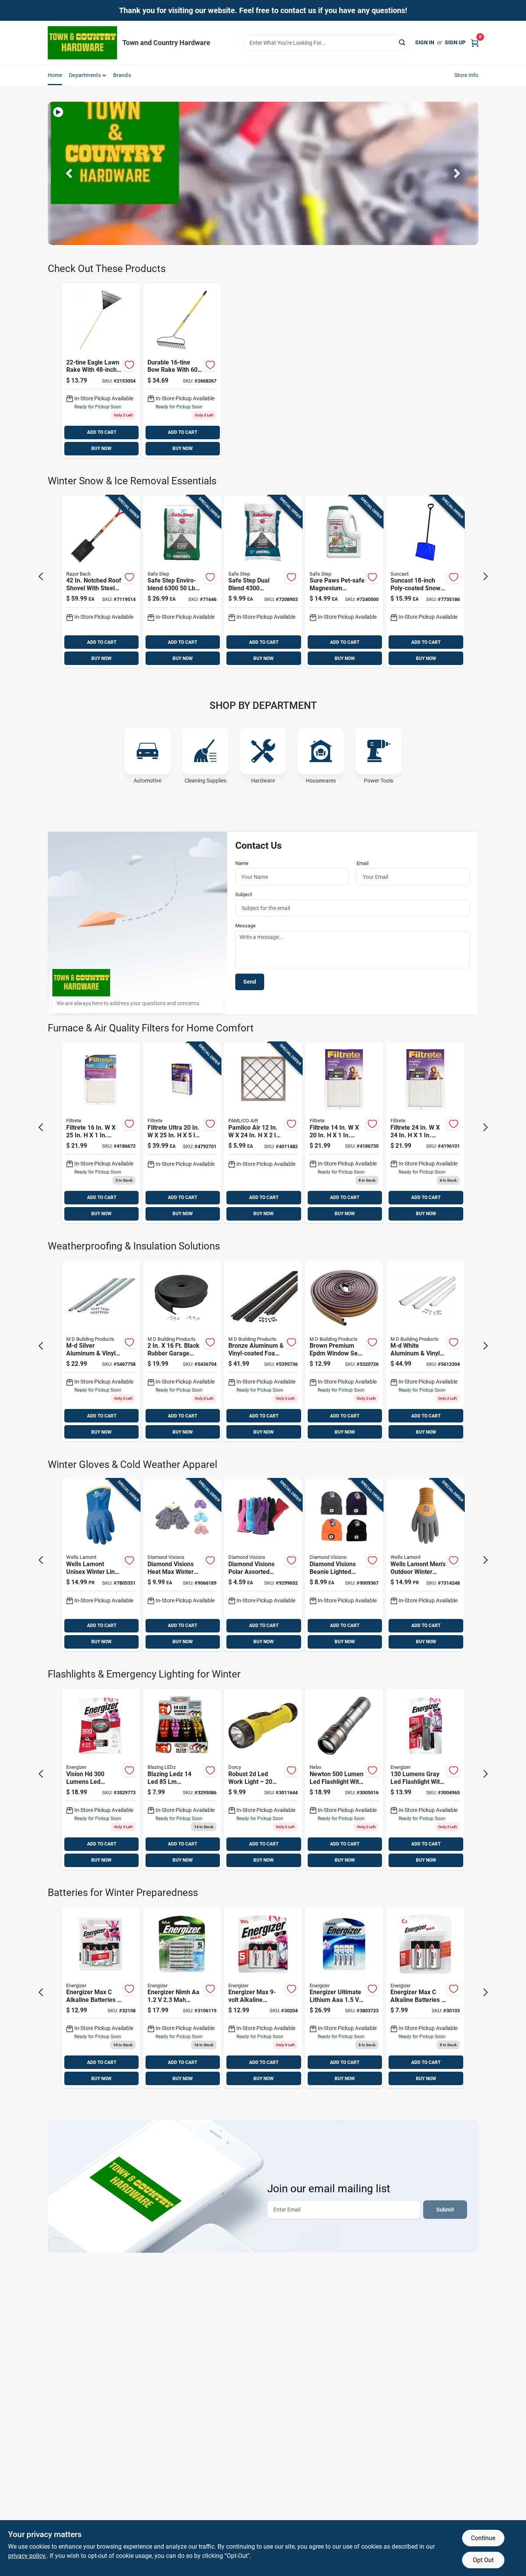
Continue (483, 2538)
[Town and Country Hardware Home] (82, 43)
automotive (147, 781)
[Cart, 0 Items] (475, 43)
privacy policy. (27, 2556)
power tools (379, 781)
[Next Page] (486, 576)
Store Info (467, 75)
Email (363, 863)
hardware (263, 781)
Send (250, 982)
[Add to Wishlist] (129, 365)
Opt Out (483, 2560)
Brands (122, 75)
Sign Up (455, 42)
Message (245, 926)
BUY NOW (101, 448)
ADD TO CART (102, 432)
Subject (244, 894)
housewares (321, 781)
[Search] (403, 42)
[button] (69, 173)
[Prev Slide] (69, 173)
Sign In (425, 42)
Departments (85, 75)
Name (242, 863)
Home (55, 75)
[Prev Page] (41, 576)
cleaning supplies (205, 781)
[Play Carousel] (58, 112)
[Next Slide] (457, 173)
